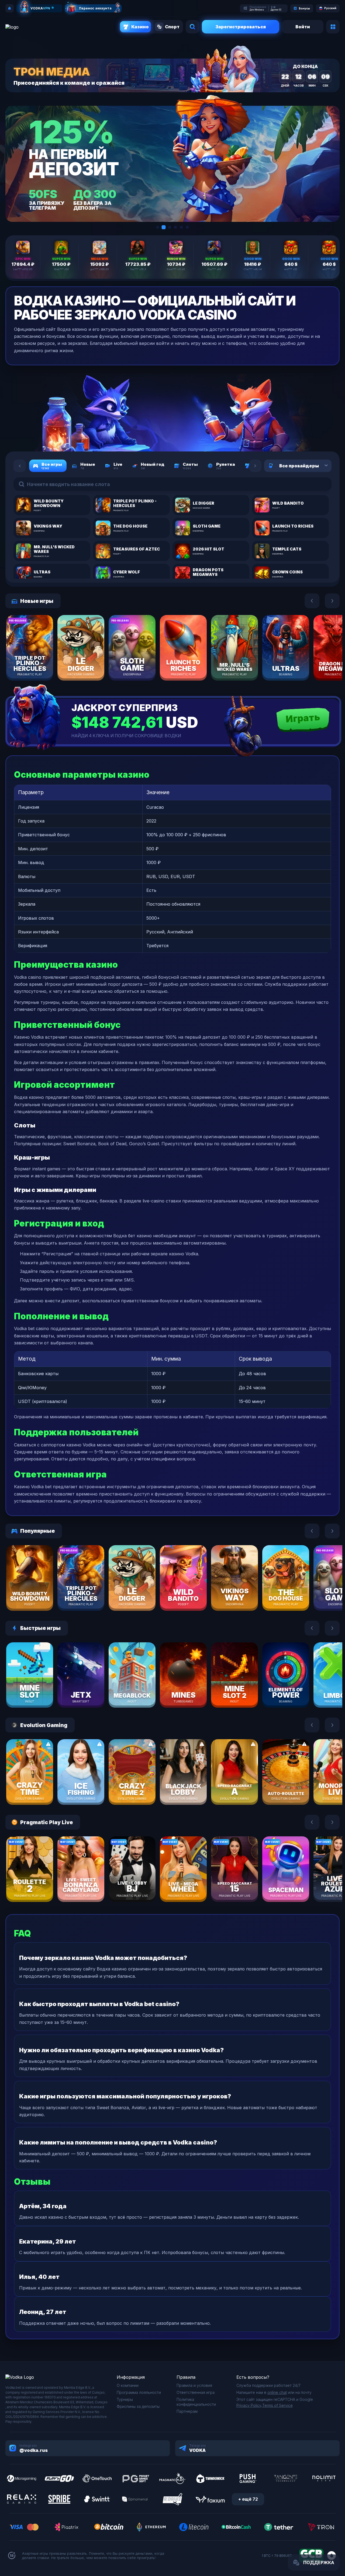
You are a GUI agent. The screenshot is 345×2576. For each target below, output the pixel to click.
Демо (39, 664)
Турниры (125, 2399)
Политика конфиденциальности (196, 2402)
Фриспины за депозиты (138, 2406)
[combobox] (320, 466)
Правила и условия (194, 2385)
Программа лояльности (139, 2392)
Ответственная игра (196, 2392)
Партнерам (187, 2411)
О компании (128, 2385)
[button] (158, 227)
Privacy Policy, (249, 2405)
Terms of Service (277, 2405)
